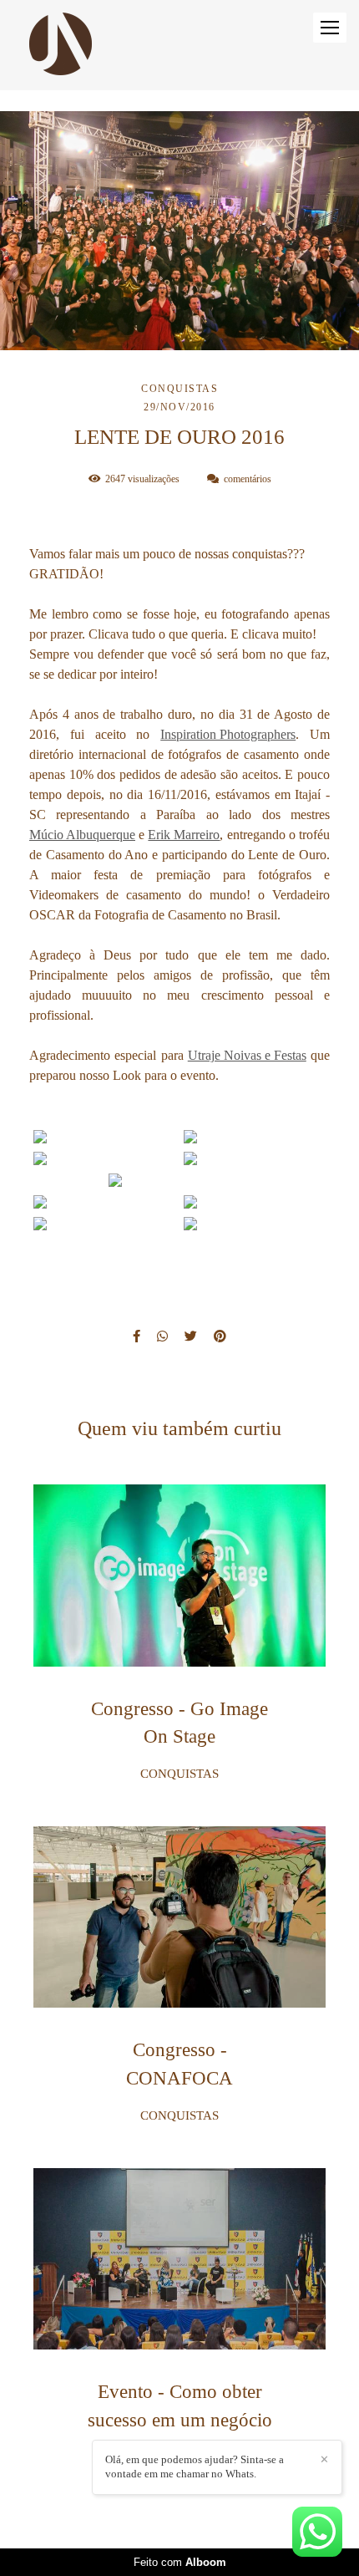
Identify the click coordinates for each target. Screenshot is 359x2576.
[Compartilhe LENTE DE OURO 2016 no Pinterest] (220, 1336)
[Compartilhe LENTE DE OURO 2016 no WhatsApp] (162, 1336)
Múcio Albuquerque (82, 835)
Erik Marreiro (184, 835)
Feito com (180, 2562)
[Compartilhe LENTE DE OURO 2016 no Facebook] (137, 1336)
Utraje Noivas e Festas (247, 1056)
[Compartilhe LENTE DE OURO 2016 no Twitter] (191, 1336)
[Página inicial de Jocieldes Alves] (61, 45)
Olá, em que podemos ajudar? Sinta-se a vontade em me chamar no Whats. (195, 2467)
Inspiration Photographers (228, 735)
